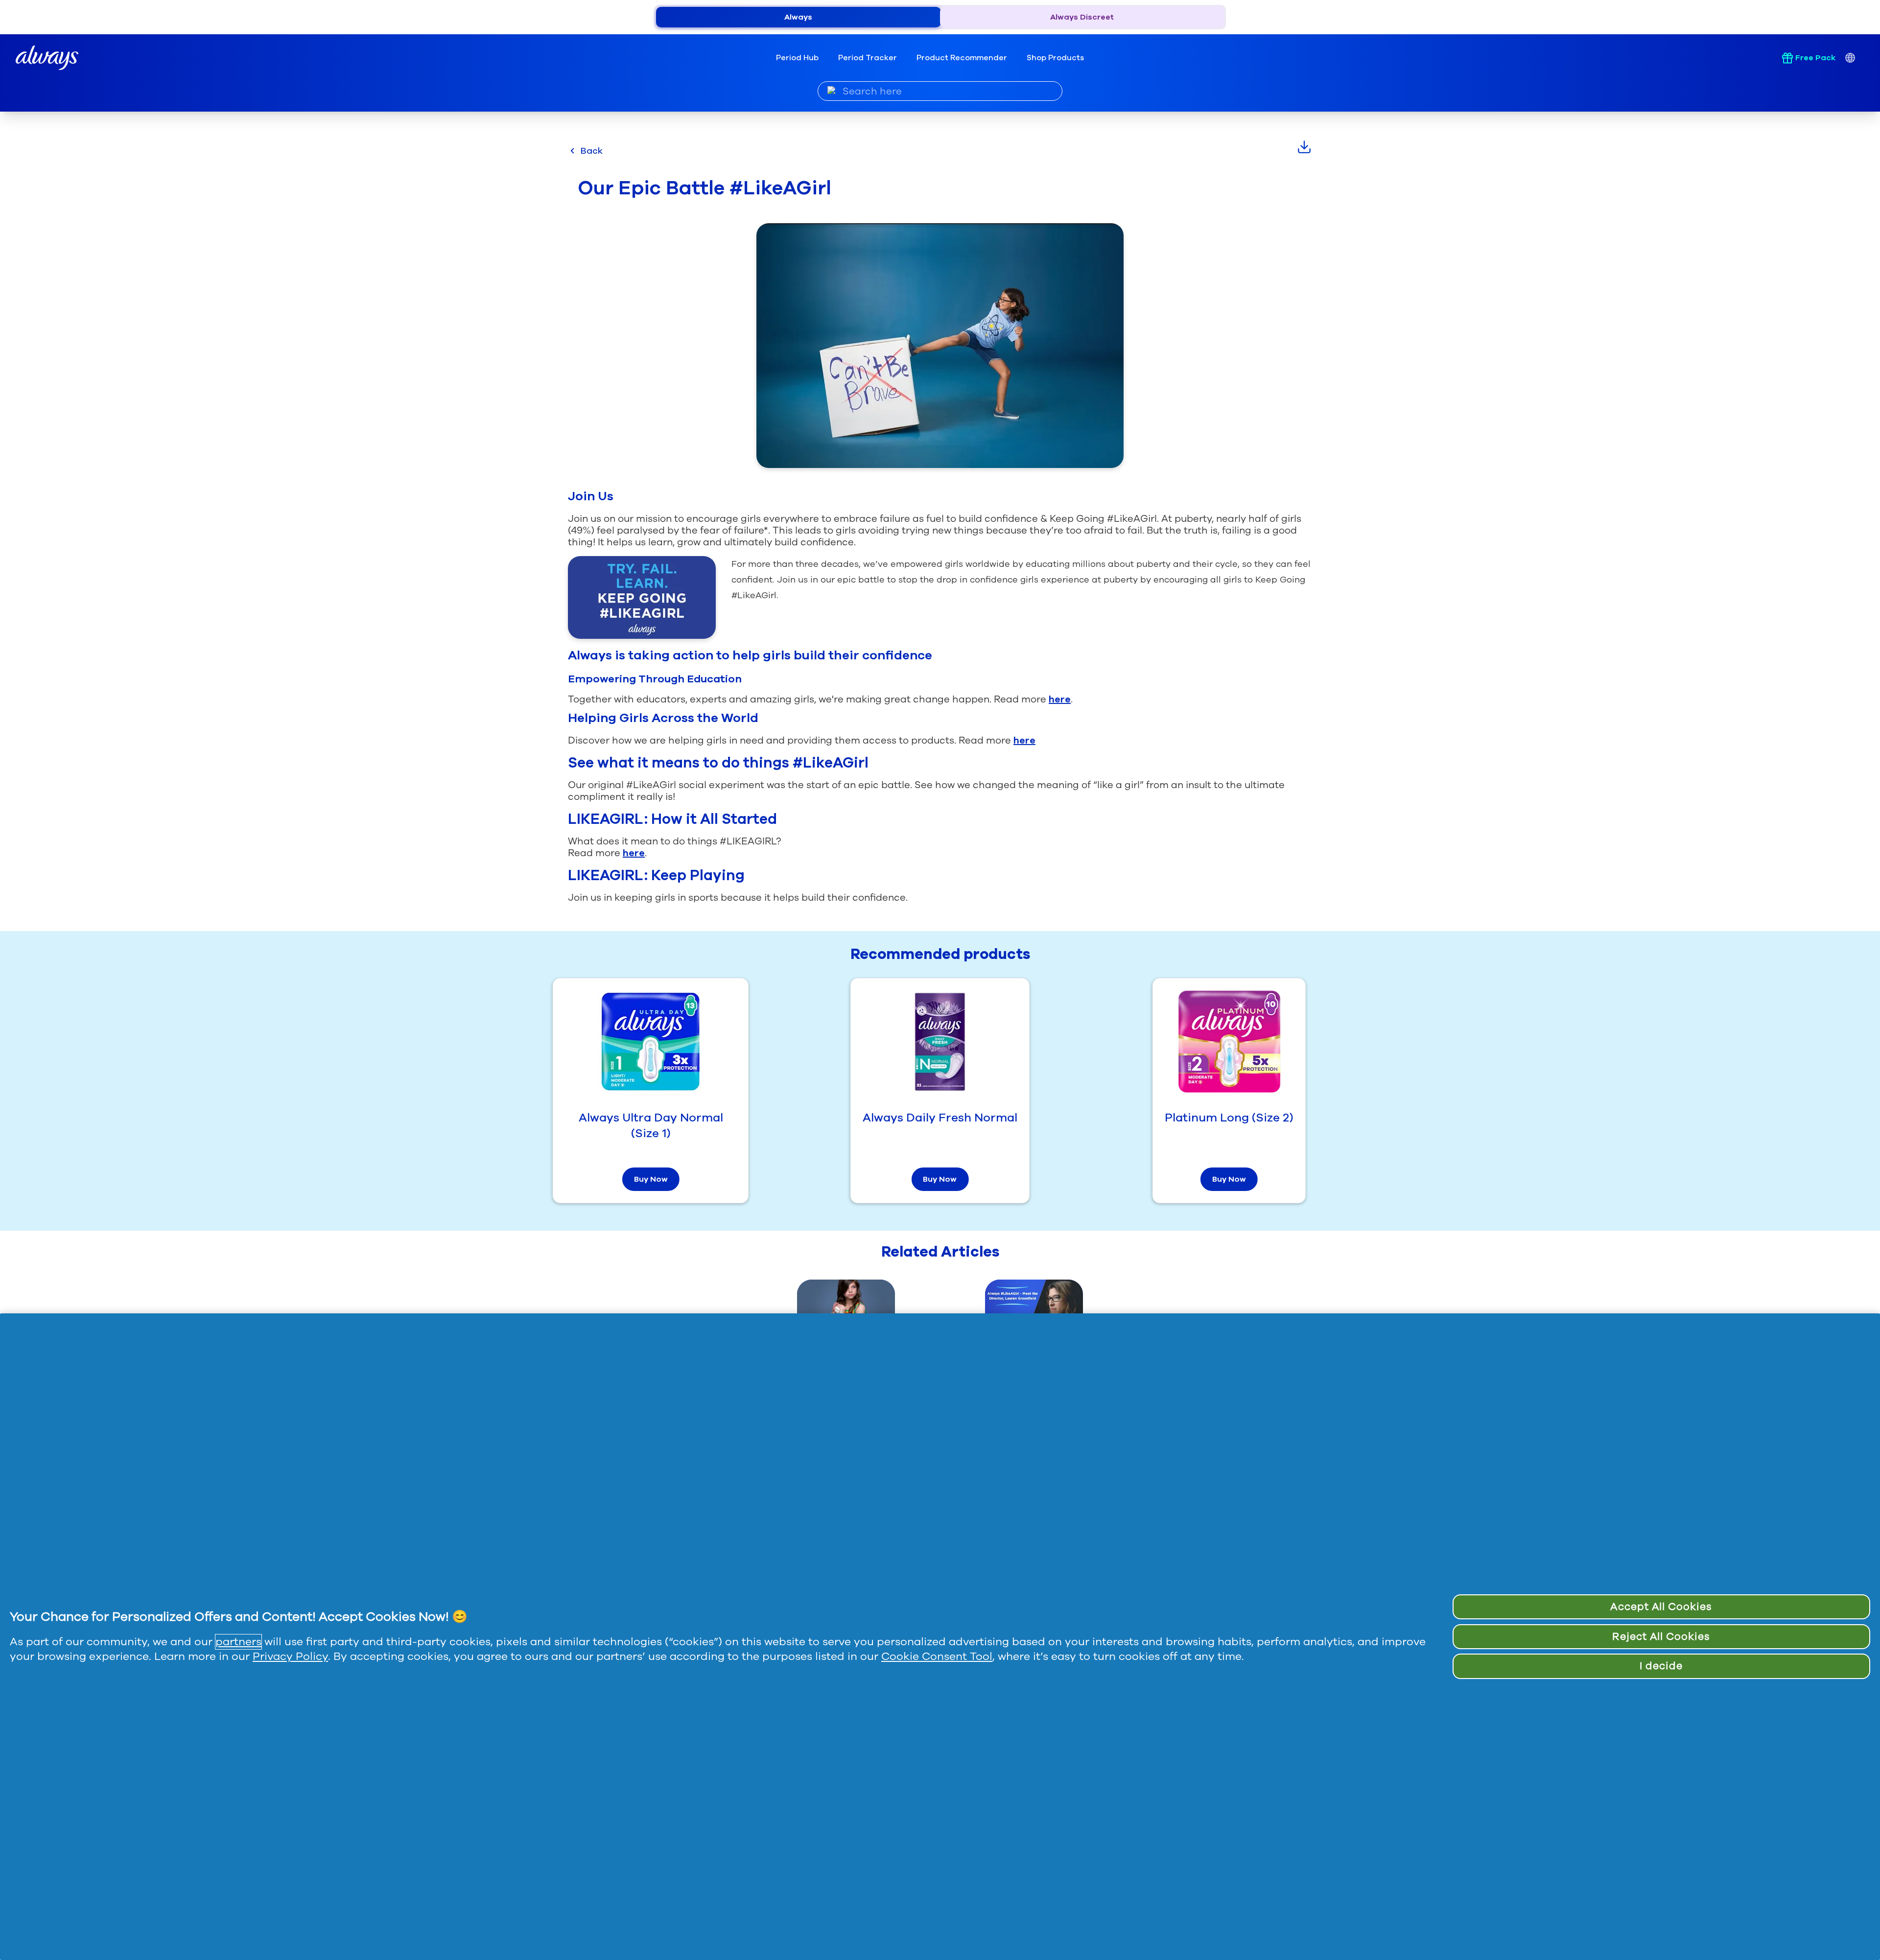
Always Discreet (1082, 17)
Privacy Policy (290, 1657)
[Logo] (47, 58)
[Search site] (832, 91)
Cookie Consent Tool (937, 1657)
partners (238, 1642)
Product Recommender (962, 58)
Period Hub (797, 58)
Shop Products (1055, 58)
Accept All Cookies (1661, 1607)
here (1060, 699)
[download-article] (1304, 147)
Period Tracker (868, 58)
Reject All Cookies (1661, 1636)
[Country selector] (1850, 58)
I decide (1661, 1666)
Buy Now (651, 1179)
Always (798, 17)
